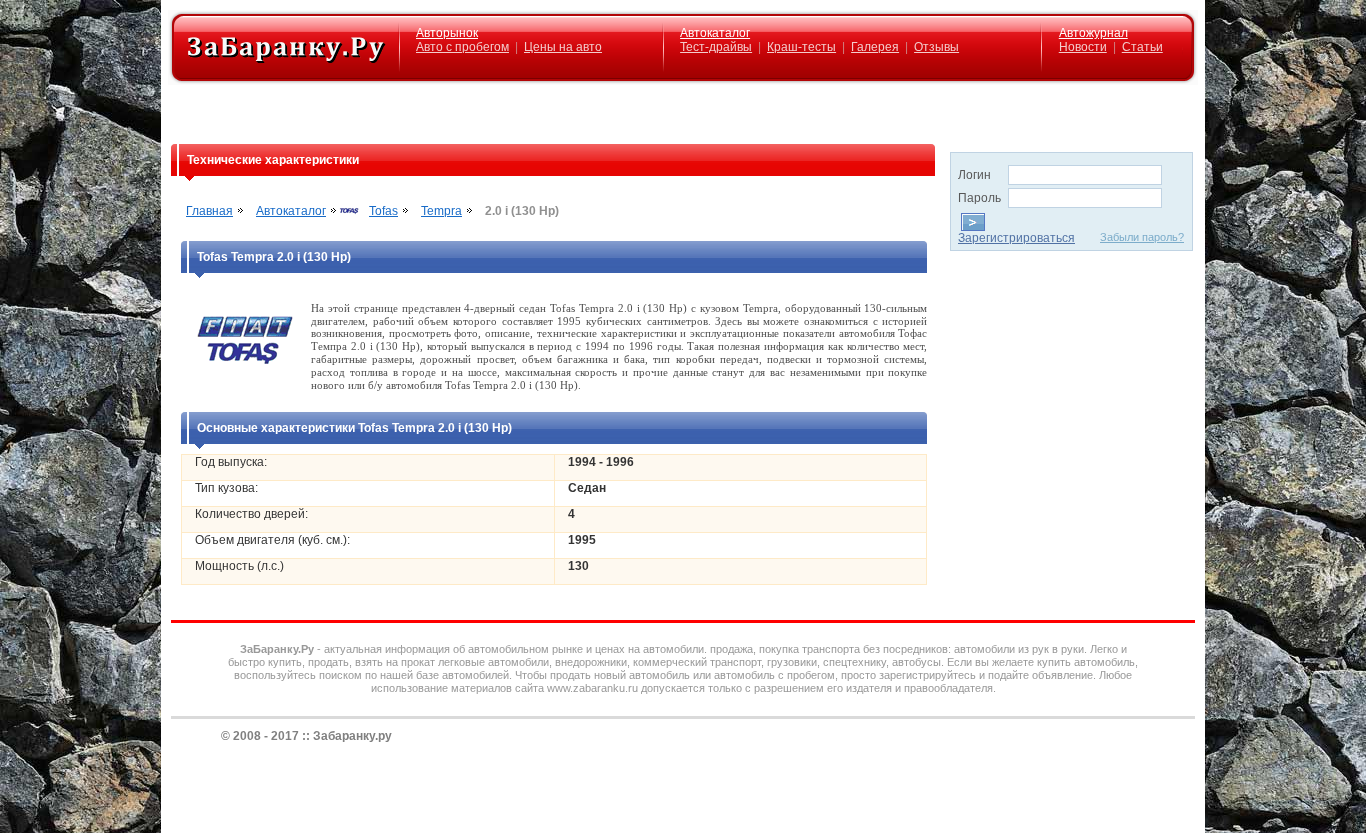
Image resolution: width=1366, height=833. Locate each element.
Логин (974, 175)
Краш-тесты (801, 47)
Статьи (1142, 47)
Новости (1083, 47)
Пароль (979, 198)
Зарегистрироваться (1016, 238)
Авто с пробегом (462, 47)
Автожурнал (1093, 33)
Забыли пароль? (1142, 237)
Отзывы (936, 47)
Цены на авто (563, 47)
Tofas (383, 211)
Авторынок (447, 33)
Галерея (875, 47)
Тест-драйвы (716, 47)
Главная (209, 211)
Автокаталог (715, 33)
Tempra (441, 211)
